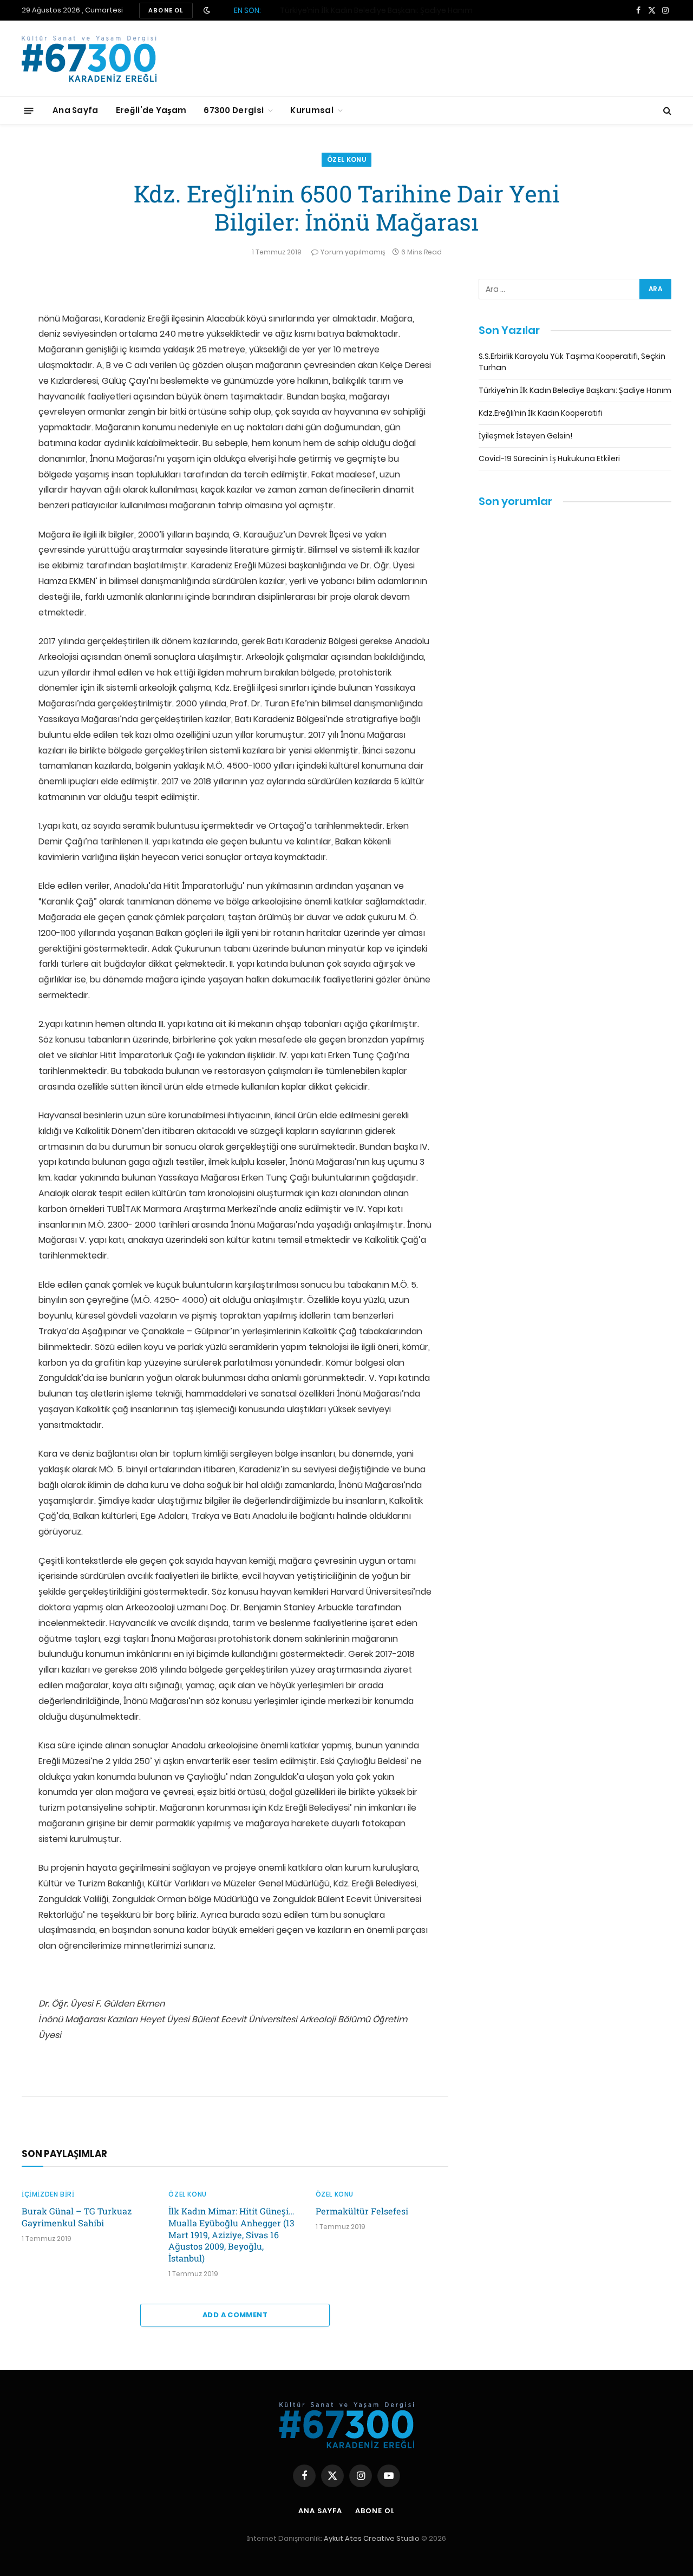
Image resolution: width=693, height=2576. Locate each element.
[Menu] (29, 110)
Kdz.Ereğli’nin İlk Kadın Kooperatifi (541, 413)
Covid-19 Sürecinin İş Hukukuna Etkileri (549, 458)
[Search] (666, 111)
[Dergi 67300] (89, 59)
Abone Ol (375, 2511)
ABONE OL (166, 10)
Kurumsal (312, 110)
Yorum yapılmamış (353, 252)
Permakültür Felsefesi (362, 2211)
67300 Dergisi (234, 110)
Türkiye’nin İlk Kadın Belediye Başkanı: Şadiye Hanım (376, 10)
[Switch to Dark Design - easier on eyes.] (207, 10)
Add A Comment (235, 2315)
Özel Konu (346, 159)
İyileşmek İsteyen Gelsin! (525, 436)
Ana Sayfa (76, 110)
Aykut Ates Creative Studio (372, 2538)
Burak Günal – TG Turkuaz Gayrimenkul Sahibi (77, 2217)
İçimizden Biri (48, 2194)
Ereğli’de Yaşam (151, 110)
